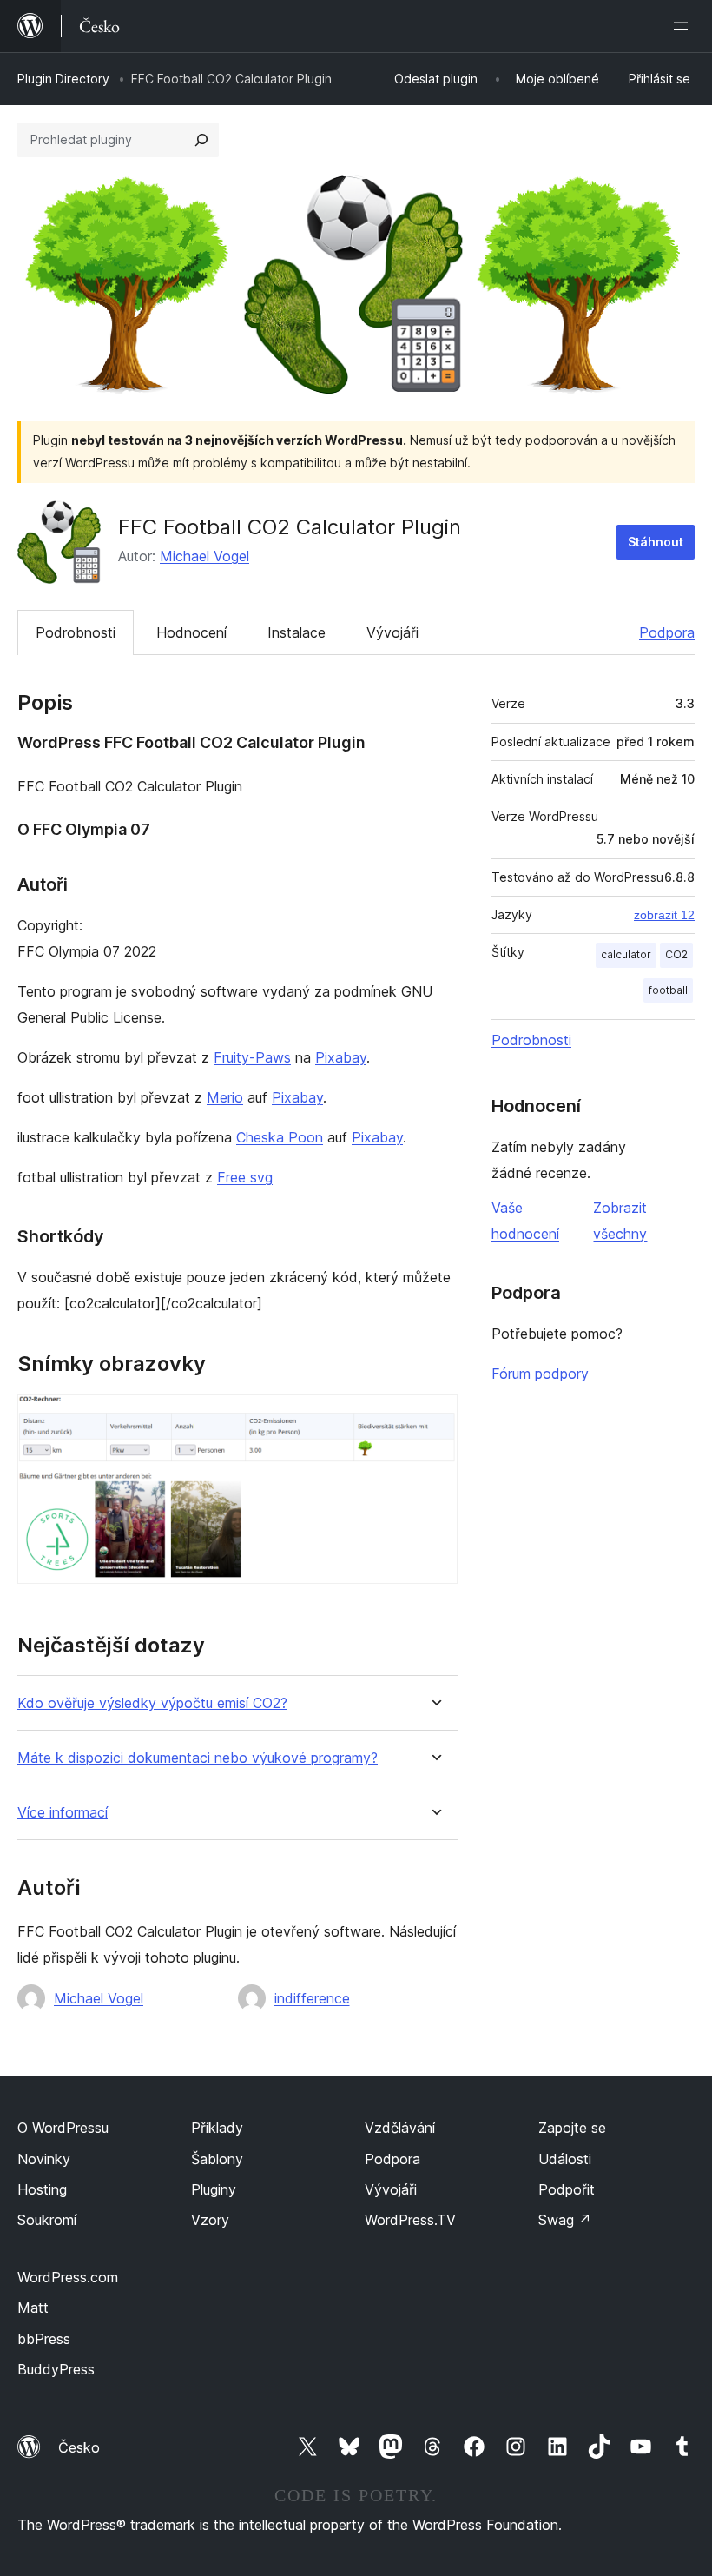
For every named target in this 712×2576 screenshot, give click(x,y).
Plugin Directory (63, 79)
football (668, 990)
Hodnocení (191, 632)
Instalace (297, 632)
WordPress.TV (410, 2220)
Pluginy (214, 2189)
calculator (626, 954)
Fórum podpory (540, 1374)
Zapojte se (572, 2128)
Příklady (217, 2128)
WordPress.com (68, 2277)
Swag (565, 2220)
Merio (225, 1097)
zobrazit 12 (664, 915)
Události (565, 2159)
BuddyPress (56, 2369)
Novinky (44, 2159)
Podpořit (567, 2189)
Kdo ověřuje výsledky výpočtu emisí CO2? (152, 1703)
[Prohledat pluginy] (201, 140)
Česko (79, 2447)
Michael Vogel (204, 556)
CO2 (676, 954)
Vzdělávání (400, 2128)
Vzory (210, 2220)
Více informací (63, 1813)
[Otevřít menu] (684, 26)
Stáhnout (656, 542)
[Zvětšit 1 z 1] (434, 1418)
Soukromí (47, 2220)
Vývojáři (392, 632)
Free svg (245, 1177)
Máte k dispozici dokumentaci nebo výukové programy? (198, 1758)
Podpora (667, 632)
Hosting (42, 2189)
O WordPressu (63, 2128)
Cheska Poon (280, 1137)
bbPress (44, 2339)
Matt (33, 2308)
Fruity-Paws (252, 1057)
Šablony (217, 2159)
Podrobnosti (76, 632)
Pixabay (341, 1057)
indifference (312, 1998)
